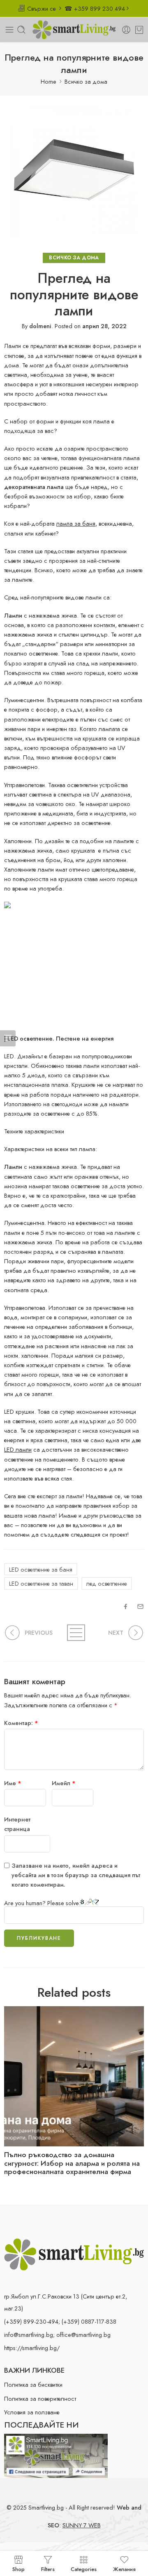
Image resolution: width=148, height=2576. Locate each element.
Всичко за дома (86, 81)
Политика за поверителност (40, 2399)
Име (13, 1783)
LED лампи (18, 1449)
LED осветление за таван (41, 1583)
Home (49, 81)
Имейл (64, 1783)
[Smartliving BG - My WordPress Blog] (74, 30)
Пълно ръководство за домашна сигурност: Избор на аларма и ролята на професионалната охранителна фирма (72, 2164)
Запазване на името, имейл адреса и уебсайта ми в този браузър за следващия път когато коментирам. (76, 1875)
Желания (124, 2569)
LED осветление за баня (41, 1569)
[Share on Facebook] (126, 1606)
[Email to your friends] (140, 1606)
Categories (84, 2569)
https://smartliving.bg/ (32, 2348)
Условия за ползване (32, 2412)
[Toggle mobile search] (21, 30)
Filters (48, 2569)
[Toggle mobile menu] (9, 30)
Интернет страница (17, 1824)
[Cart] (139, 30)
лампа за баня (76, 523)
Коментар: (21, 1723)
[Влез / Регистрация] (126, 30)
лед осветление (107, 1583)
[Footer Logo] (74, 2253)
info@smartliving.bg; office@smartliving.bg (57, 2335)
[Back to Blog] (74, 1633)
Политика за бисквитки (33, 2384)
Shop (18, 2569)
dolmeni (40, 326)
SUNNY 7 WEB (82, 2525)
